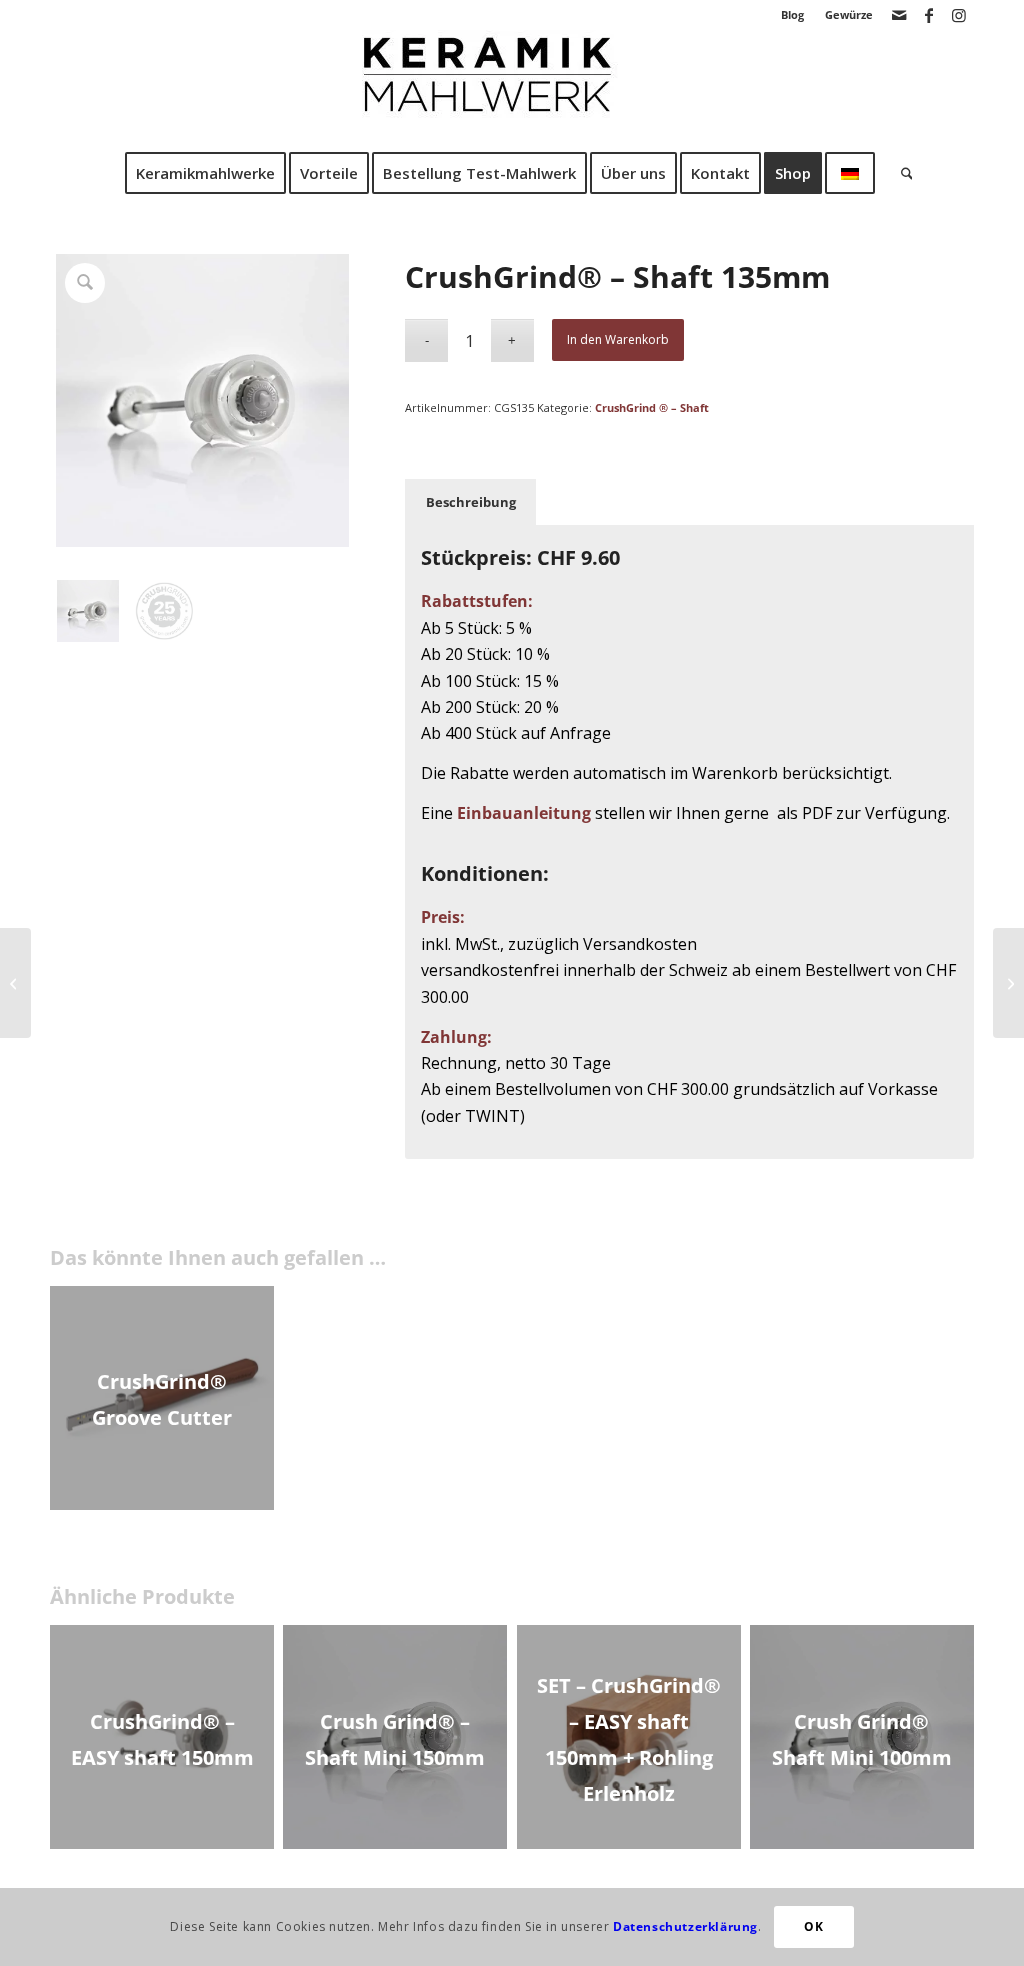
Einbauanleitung (524, 813)
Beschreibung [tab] (471, 502)
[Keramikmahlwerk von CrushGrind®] (512, 89)
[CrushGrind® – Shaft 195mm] (1008, 983)
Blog (792, 14)
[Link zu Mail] (898, 15)
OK (813, 1926)
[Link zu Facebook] (928, 15)
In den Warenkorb (618, 339)
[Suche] (900, 173)
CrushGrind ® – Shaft (652, 407)
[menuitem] (793, 15)
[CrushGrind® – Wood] (15, 983)
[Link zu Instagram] (959, 15)
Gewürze (849, 14)
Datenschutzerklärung (685, 1926)
